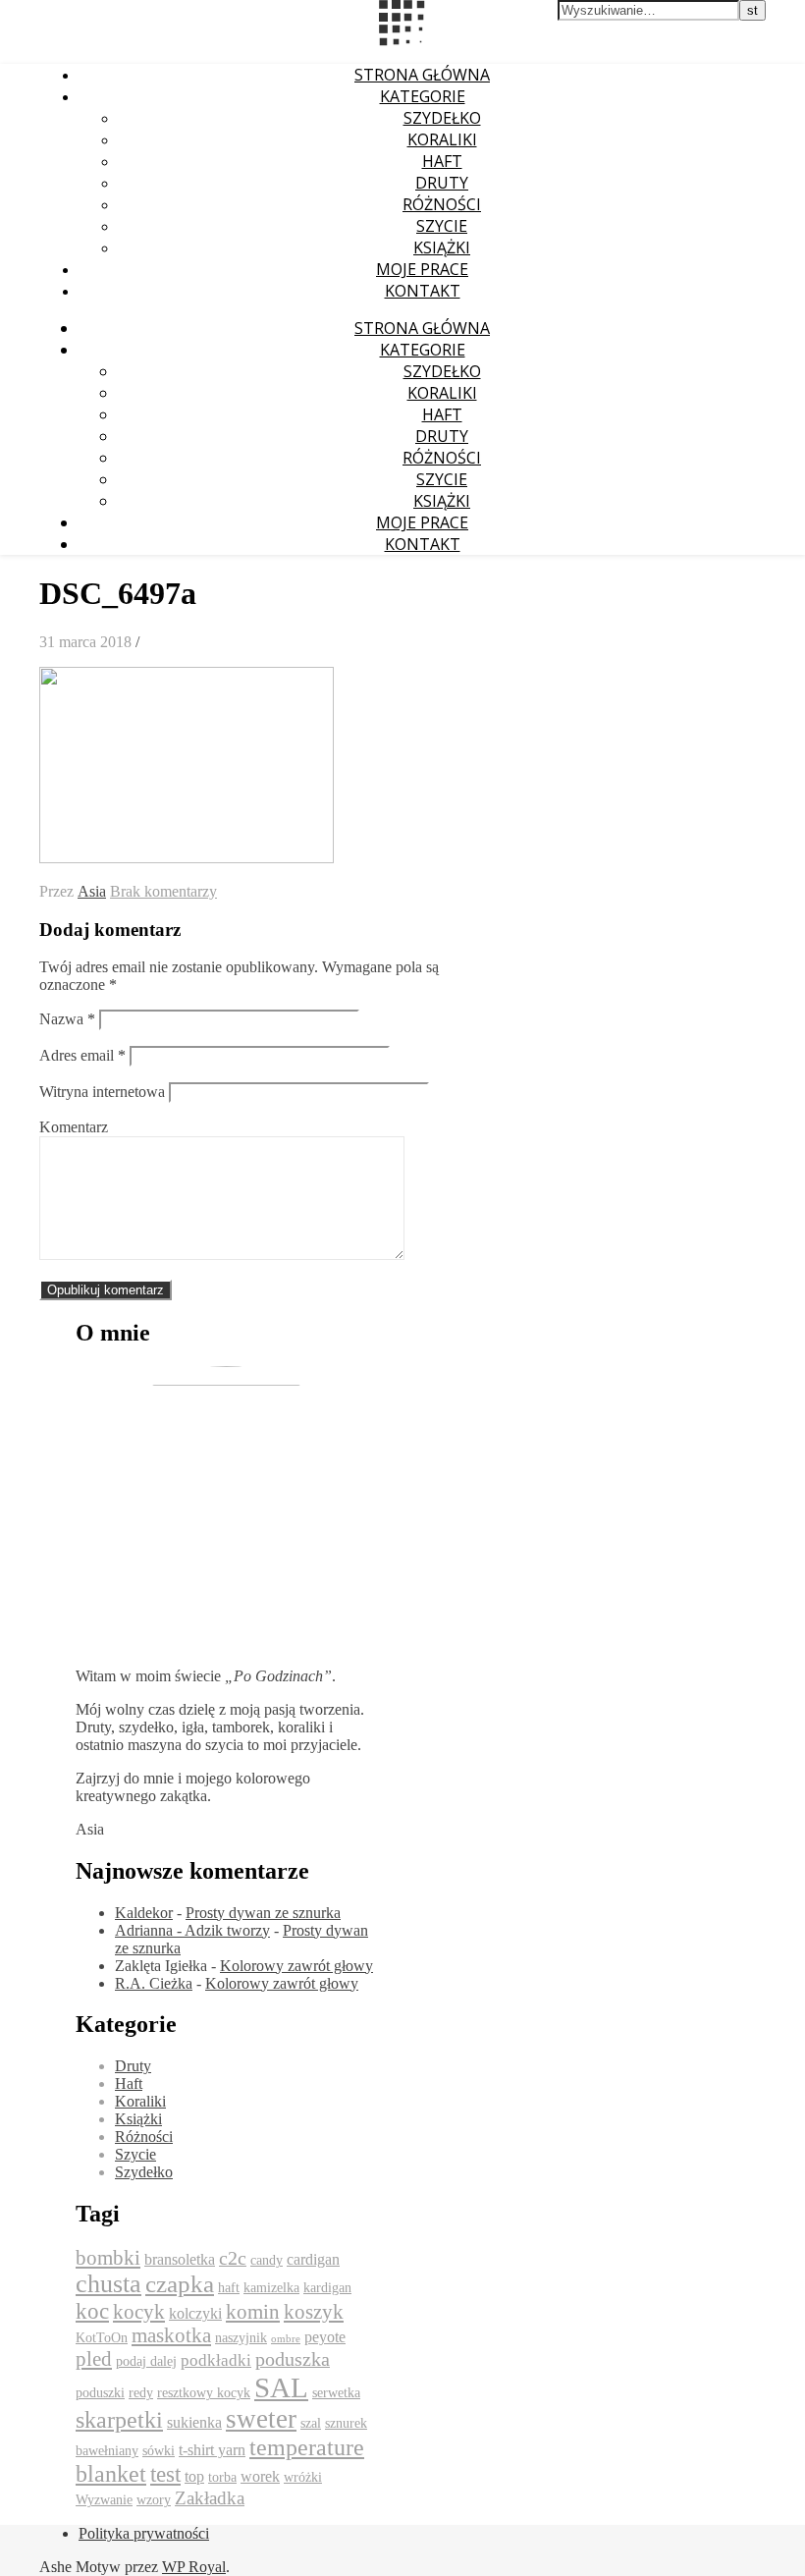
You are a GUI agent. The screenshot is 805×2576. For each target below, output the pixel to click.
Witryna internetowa (102, 1092)
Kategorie (423, 96)
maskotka (171, 2335)
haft (229, 2288)
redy (141, 2393)
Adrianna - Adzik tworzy (192, 1930)
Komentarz (74, 1127)
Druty (442, 183)
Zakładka (210, 2498)
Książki (442, 247)
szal (311, 2423)
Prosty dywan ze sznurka (263, 1913)
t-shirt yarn (212, 2450)
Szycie (442, 226)
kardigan (327, 2288)
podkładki (216, 2360)
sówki (159, 2451)
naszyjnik (241, 2338)
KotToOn (102, 2338)
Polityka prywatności (144, 2533)
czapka (180, 2284)
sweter (261, 2419)
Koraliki (442, 139)
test (165, 2474)
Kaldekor (144, 1913)
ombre (286, 2339)
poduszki (100, 2393)
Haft (442, 161)
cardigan (313, 2259)
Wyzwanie (104, 2500)
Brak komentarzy (163, 891)
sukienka (194, 2422)
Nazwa (67, 1019)
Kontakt (423, 291)
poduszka (293, 2359)
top (194, 2476)
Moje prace (422, 269)
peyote (325, 2337)
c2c (233, 2258)
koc (92, 2311)
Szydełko (442, 118)
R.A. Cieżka (154, 1983)
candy (267, 2260)
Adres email (82, 1055)
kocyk (139, 2312)
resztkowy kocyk (204, 2393)
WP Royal (194, 2567)
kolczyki (195, 2313)
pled (94, 2359)
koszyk (314, 2312)
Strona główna (422, 75)
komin (253, 2312)
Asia (92, 891)
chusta (108, 2284)
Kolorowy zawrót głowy (296, 1966)
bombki (108, 2258)
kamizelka (271, 2288)
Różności (442, 204)
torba (222, 2477)
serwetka (336, 2393)
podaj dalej (146, 2361)
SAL (281, 2387)
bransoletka (180, 2259)
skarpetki (119, 2420)
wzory (154, 2500)
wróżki (303, 2477)
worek (260, 2476)
